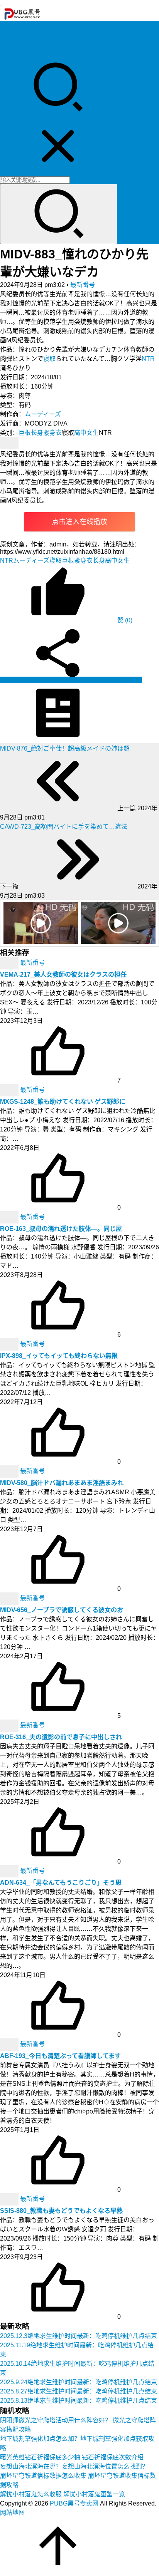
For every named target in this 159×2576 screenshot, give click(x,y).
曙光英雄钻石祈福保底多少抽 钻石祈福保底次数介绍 (72, 2457)
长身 (37, 433)
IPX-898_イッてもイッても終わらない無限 (59, 1356)
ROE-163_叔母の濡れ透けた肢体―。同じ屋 (61, 1229)
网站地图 (12, 2513)
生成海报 (129, 680)
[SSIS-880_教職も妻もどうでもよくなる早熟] (10, 2199)
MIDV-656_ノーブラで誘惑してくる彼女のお (62, 1610)
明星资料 (12, 54)
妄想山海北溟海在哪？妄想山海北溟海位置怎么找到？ (74, 2466)
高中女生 (86, 433)
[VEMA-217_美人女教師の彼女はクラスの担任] (10, 963)
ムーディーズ (43, 414)
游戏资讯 (12, 44)
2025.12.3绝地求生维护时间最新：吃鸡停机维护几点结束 (79, 2336)
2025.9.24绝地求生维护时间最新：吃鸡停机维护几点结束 (79, 2382)
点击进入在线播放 (79, 522)
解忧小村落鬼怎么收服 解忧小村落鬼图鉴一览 (63, 2494)
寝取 (49, 359)
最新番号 (83, 285)
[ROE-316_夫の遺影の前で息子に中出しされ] (10, 1725)
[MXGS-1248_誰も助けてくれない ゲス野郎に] (10, 1090)
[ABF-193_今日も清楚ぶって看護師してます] (10, 2044)
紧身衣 (52, 433)
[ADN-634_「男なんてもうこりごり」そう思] (10, 1871)
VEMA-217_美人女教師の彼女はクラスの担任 (63, 975)
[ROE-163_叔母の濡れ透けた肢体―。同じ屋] (10, 1217)
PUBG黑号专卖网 (74, 2503)
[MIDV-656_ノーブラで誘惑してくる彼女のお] (10, 1598)
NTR (148, 359)
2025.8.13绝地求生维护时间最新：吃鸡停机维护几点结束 (79, 2401)
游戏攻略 (12, 35)
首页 (6, 26)
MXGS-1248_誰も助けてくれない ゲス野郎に (63, 1102)
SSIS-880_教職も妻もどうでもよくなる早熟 (61, 2211)
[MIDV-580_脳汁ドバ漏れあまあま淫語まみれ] (10, 1471)
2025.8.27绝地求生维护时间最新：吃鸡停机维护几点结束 (79, 2391)
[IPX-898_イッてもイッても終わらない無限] (10, 1344)
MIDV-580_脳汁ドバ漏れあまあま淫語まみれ (62, 1483)
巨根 (25, 433)
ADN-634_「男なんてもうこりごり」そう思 (61, 1883)
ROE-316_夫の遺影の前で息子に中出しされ (61, 1737)
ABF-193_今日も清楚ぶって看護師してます (60, 2056)
